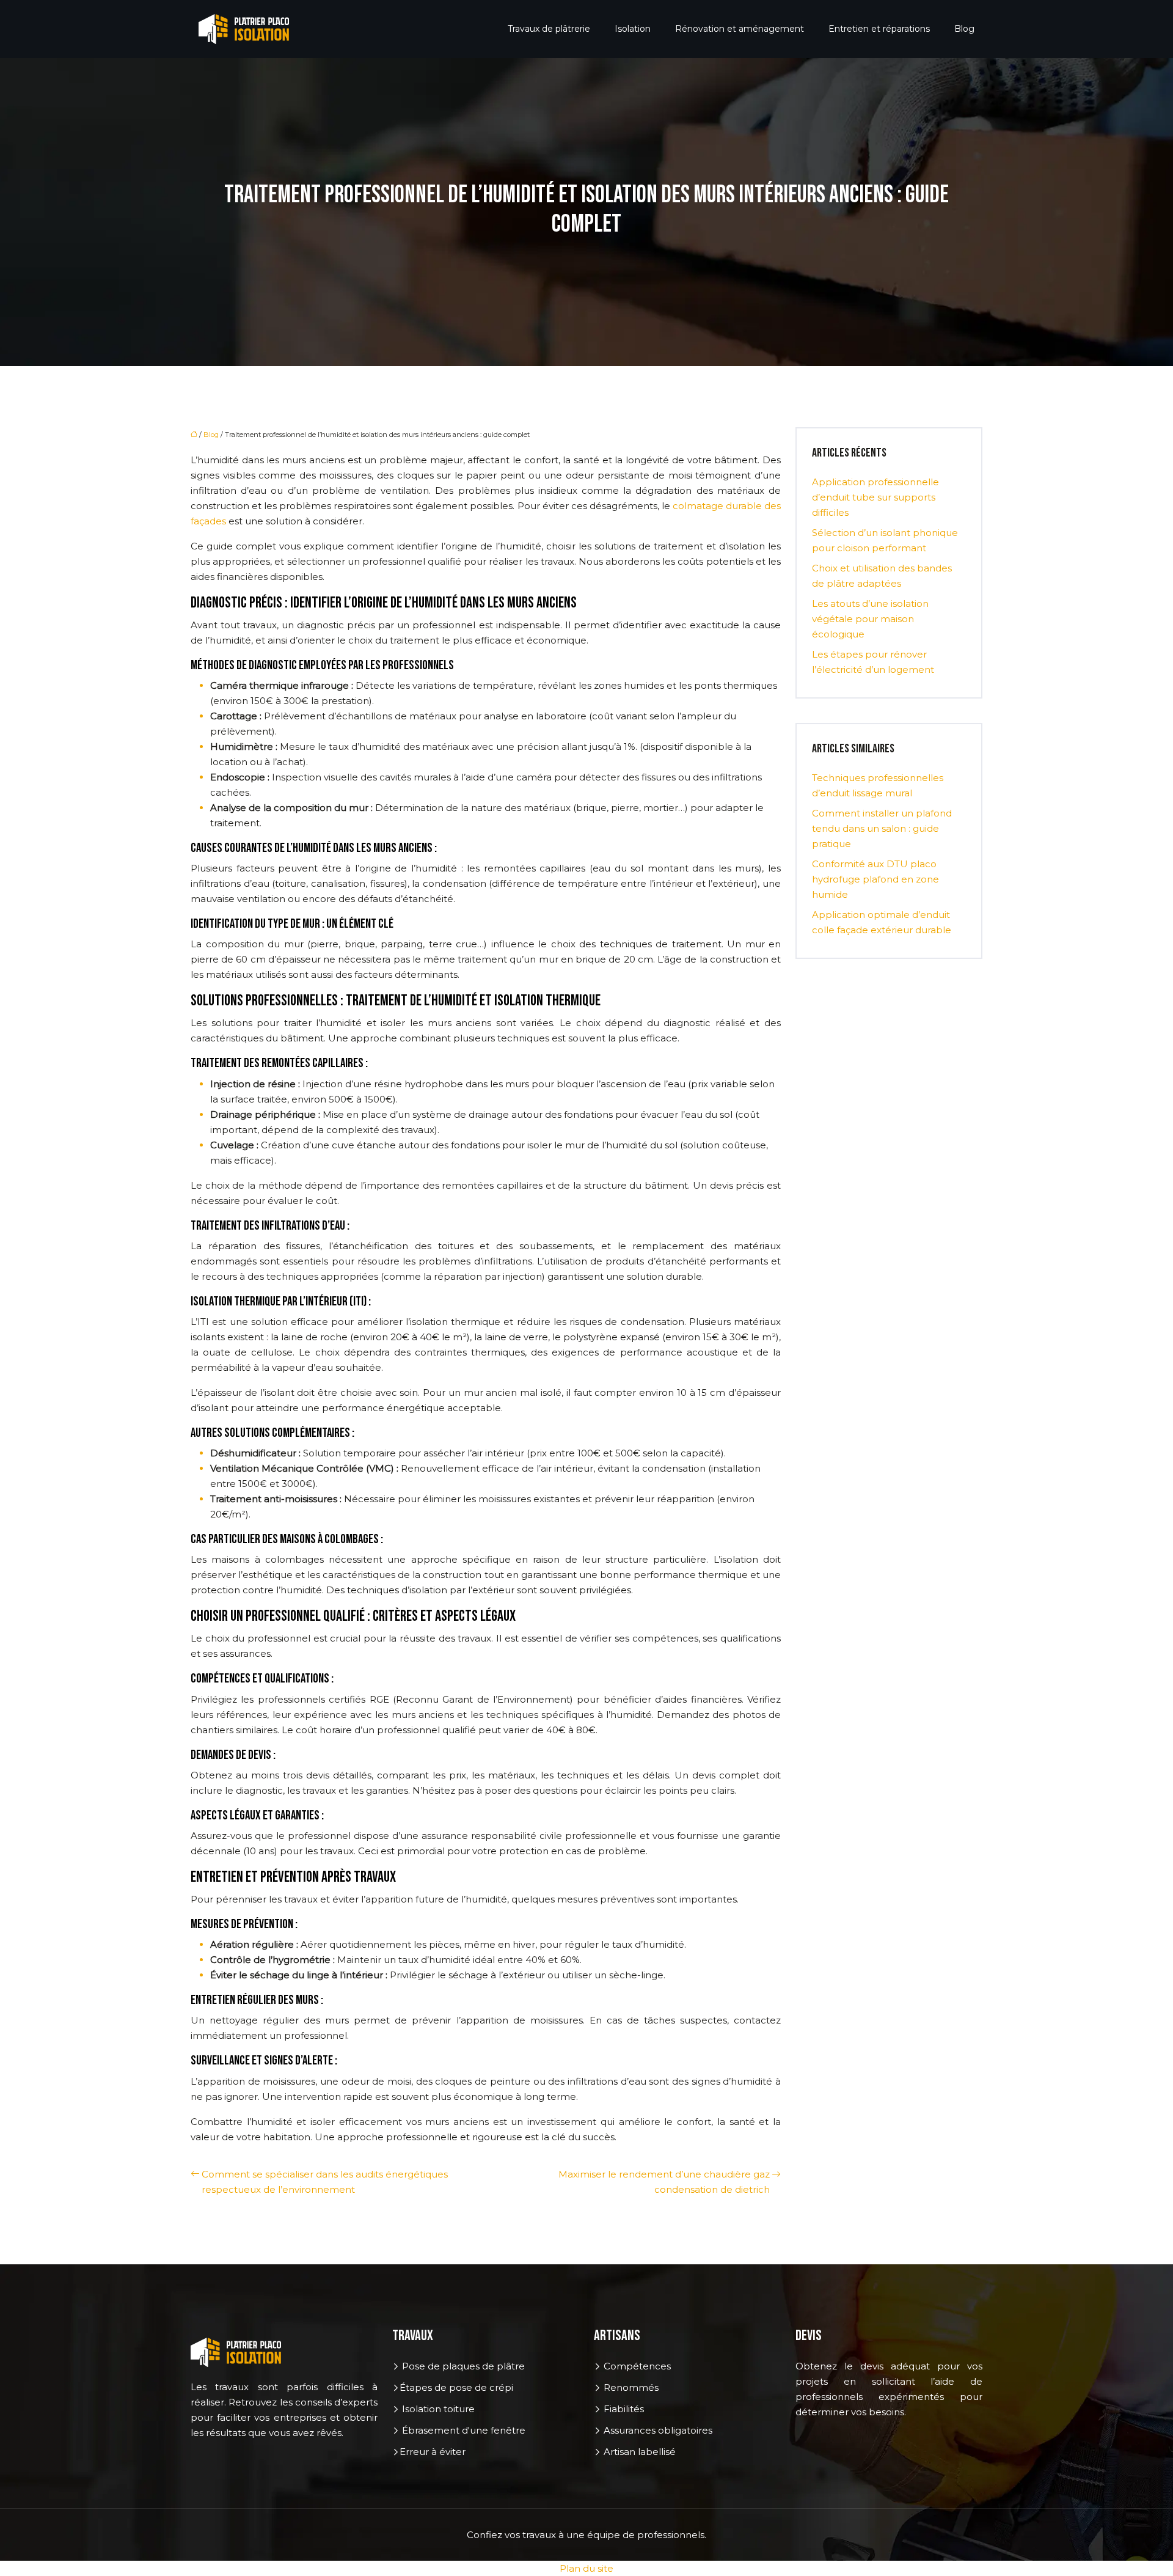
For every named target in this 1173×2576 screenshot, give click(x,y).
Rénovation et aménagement (740, 29)
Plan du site (586, 2568)
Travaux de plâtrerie (549, 29)
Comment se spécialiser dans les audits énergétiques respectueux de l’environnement (325, 2182)
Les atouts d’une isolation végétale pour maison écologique (870, 619)
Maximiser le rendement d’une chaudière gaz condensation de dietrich (664, 2182)
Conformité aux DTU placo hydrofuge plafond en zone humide (875, 879)
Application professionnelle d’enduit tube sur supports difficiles (875, 497)
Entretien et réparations (879, 29)
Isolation (633, 29)
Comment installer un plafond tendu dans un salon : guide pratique (882, 828)
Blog (964, 29)
